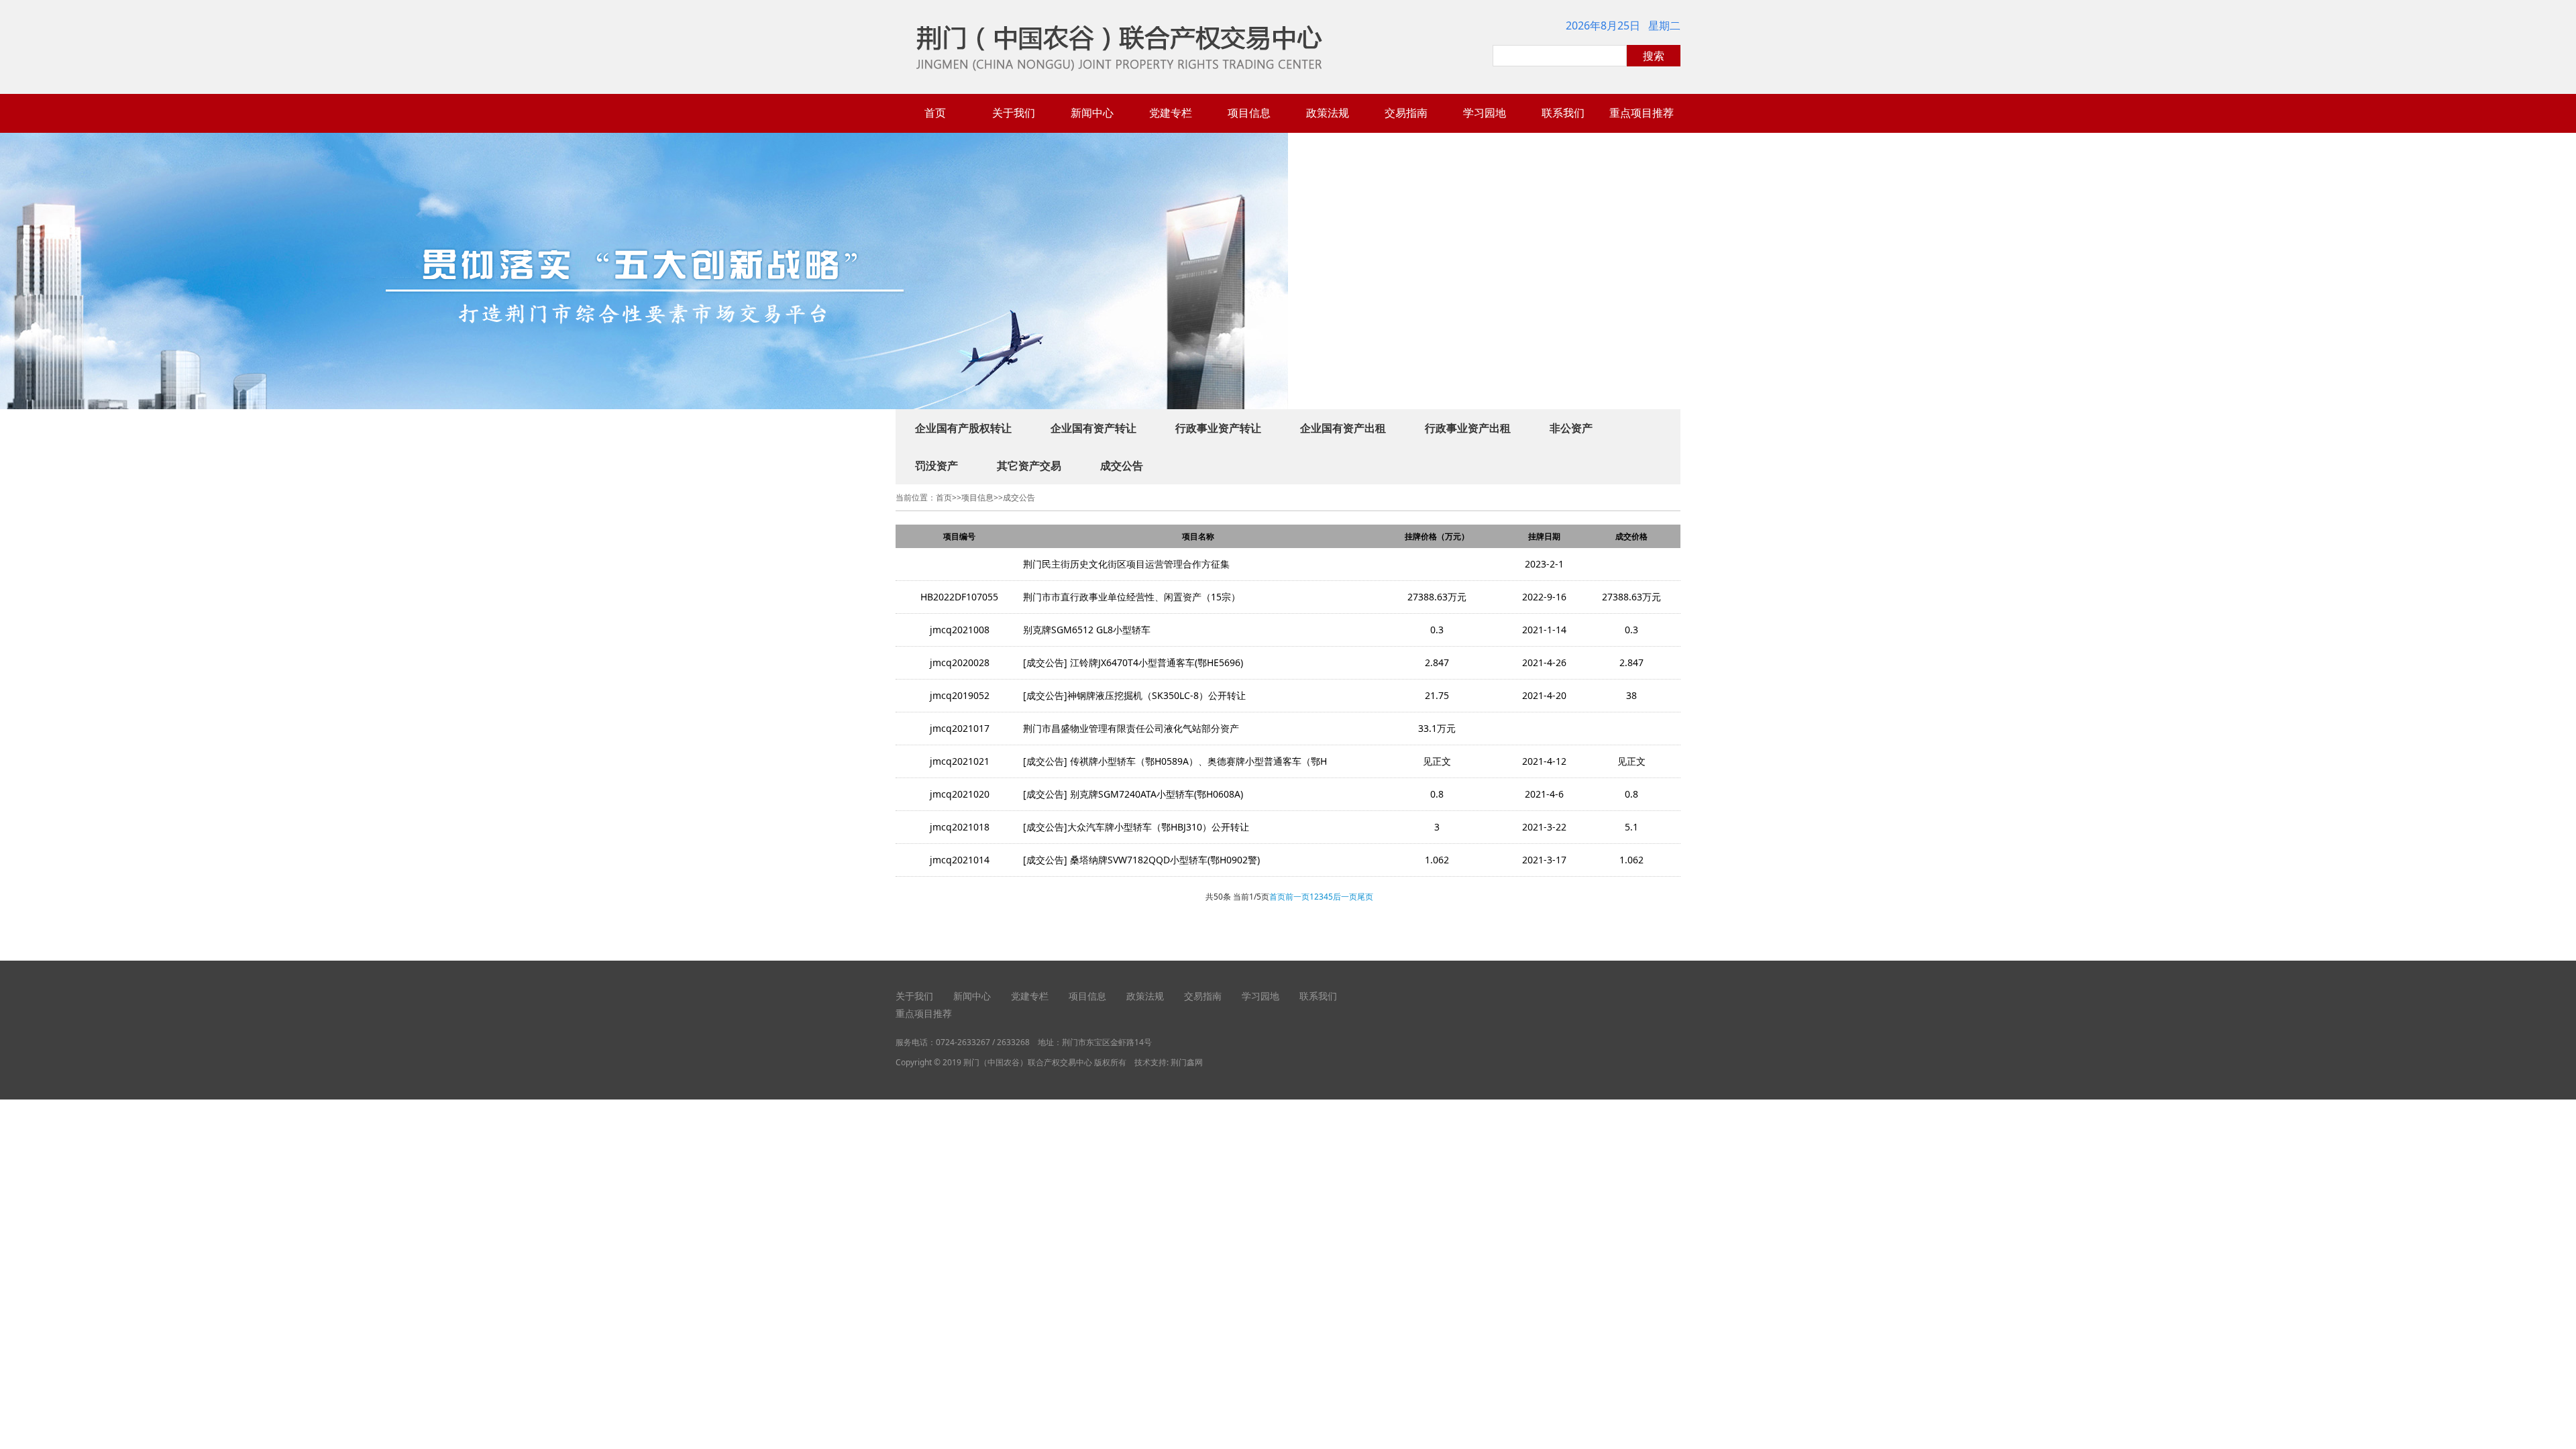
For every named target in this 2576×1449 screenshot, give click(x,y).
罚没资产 (936, 466)
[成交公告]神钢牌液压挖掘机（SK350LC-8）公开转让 (1134, 695)
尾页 (1365, 897)
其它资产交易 (1029, 466)
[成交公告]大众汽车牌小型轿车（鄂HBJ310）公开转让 (1136, 827)
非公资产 (1571, 428)
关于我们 (1014, 113)
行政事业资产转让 (1218, 428)
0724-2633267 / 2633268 (983, 1042)
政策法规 (1328, 113)
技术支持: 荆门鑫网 (1169, 1062)
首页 (935, 113)
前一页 (1297, 897)
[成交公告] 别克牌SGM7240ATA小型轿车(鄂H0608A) (1133, 794)
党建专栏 (1171, 113)
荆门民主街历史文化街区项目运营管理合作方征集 (1126, 564)
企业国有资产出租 (1343, 428)
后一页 (1345, 897)
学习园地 (1485, 113)
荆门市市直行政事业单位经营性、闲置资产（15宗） (1132, 597)
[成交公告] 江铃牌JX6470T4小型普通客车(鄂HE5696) (1133, 662)
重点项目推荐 (1642, 113)
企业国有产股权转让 (963, 428)
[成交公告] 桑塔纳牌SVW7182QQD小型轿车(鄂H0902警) (1141, 860)
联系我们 (1563, 113)
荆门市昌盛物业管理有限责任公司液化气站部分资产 (1131, 728)
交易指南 (1406, 113)
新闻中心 (1092, 113)
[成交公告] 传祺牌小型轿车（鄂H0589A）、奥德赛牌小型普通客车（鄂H (1175, 761)
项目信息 (1249, 113)
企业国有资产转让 (1093, 428)
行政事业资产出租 (1468, 428)
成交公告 (1122, 466)
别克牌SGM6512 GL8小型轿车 (1087, 630)
